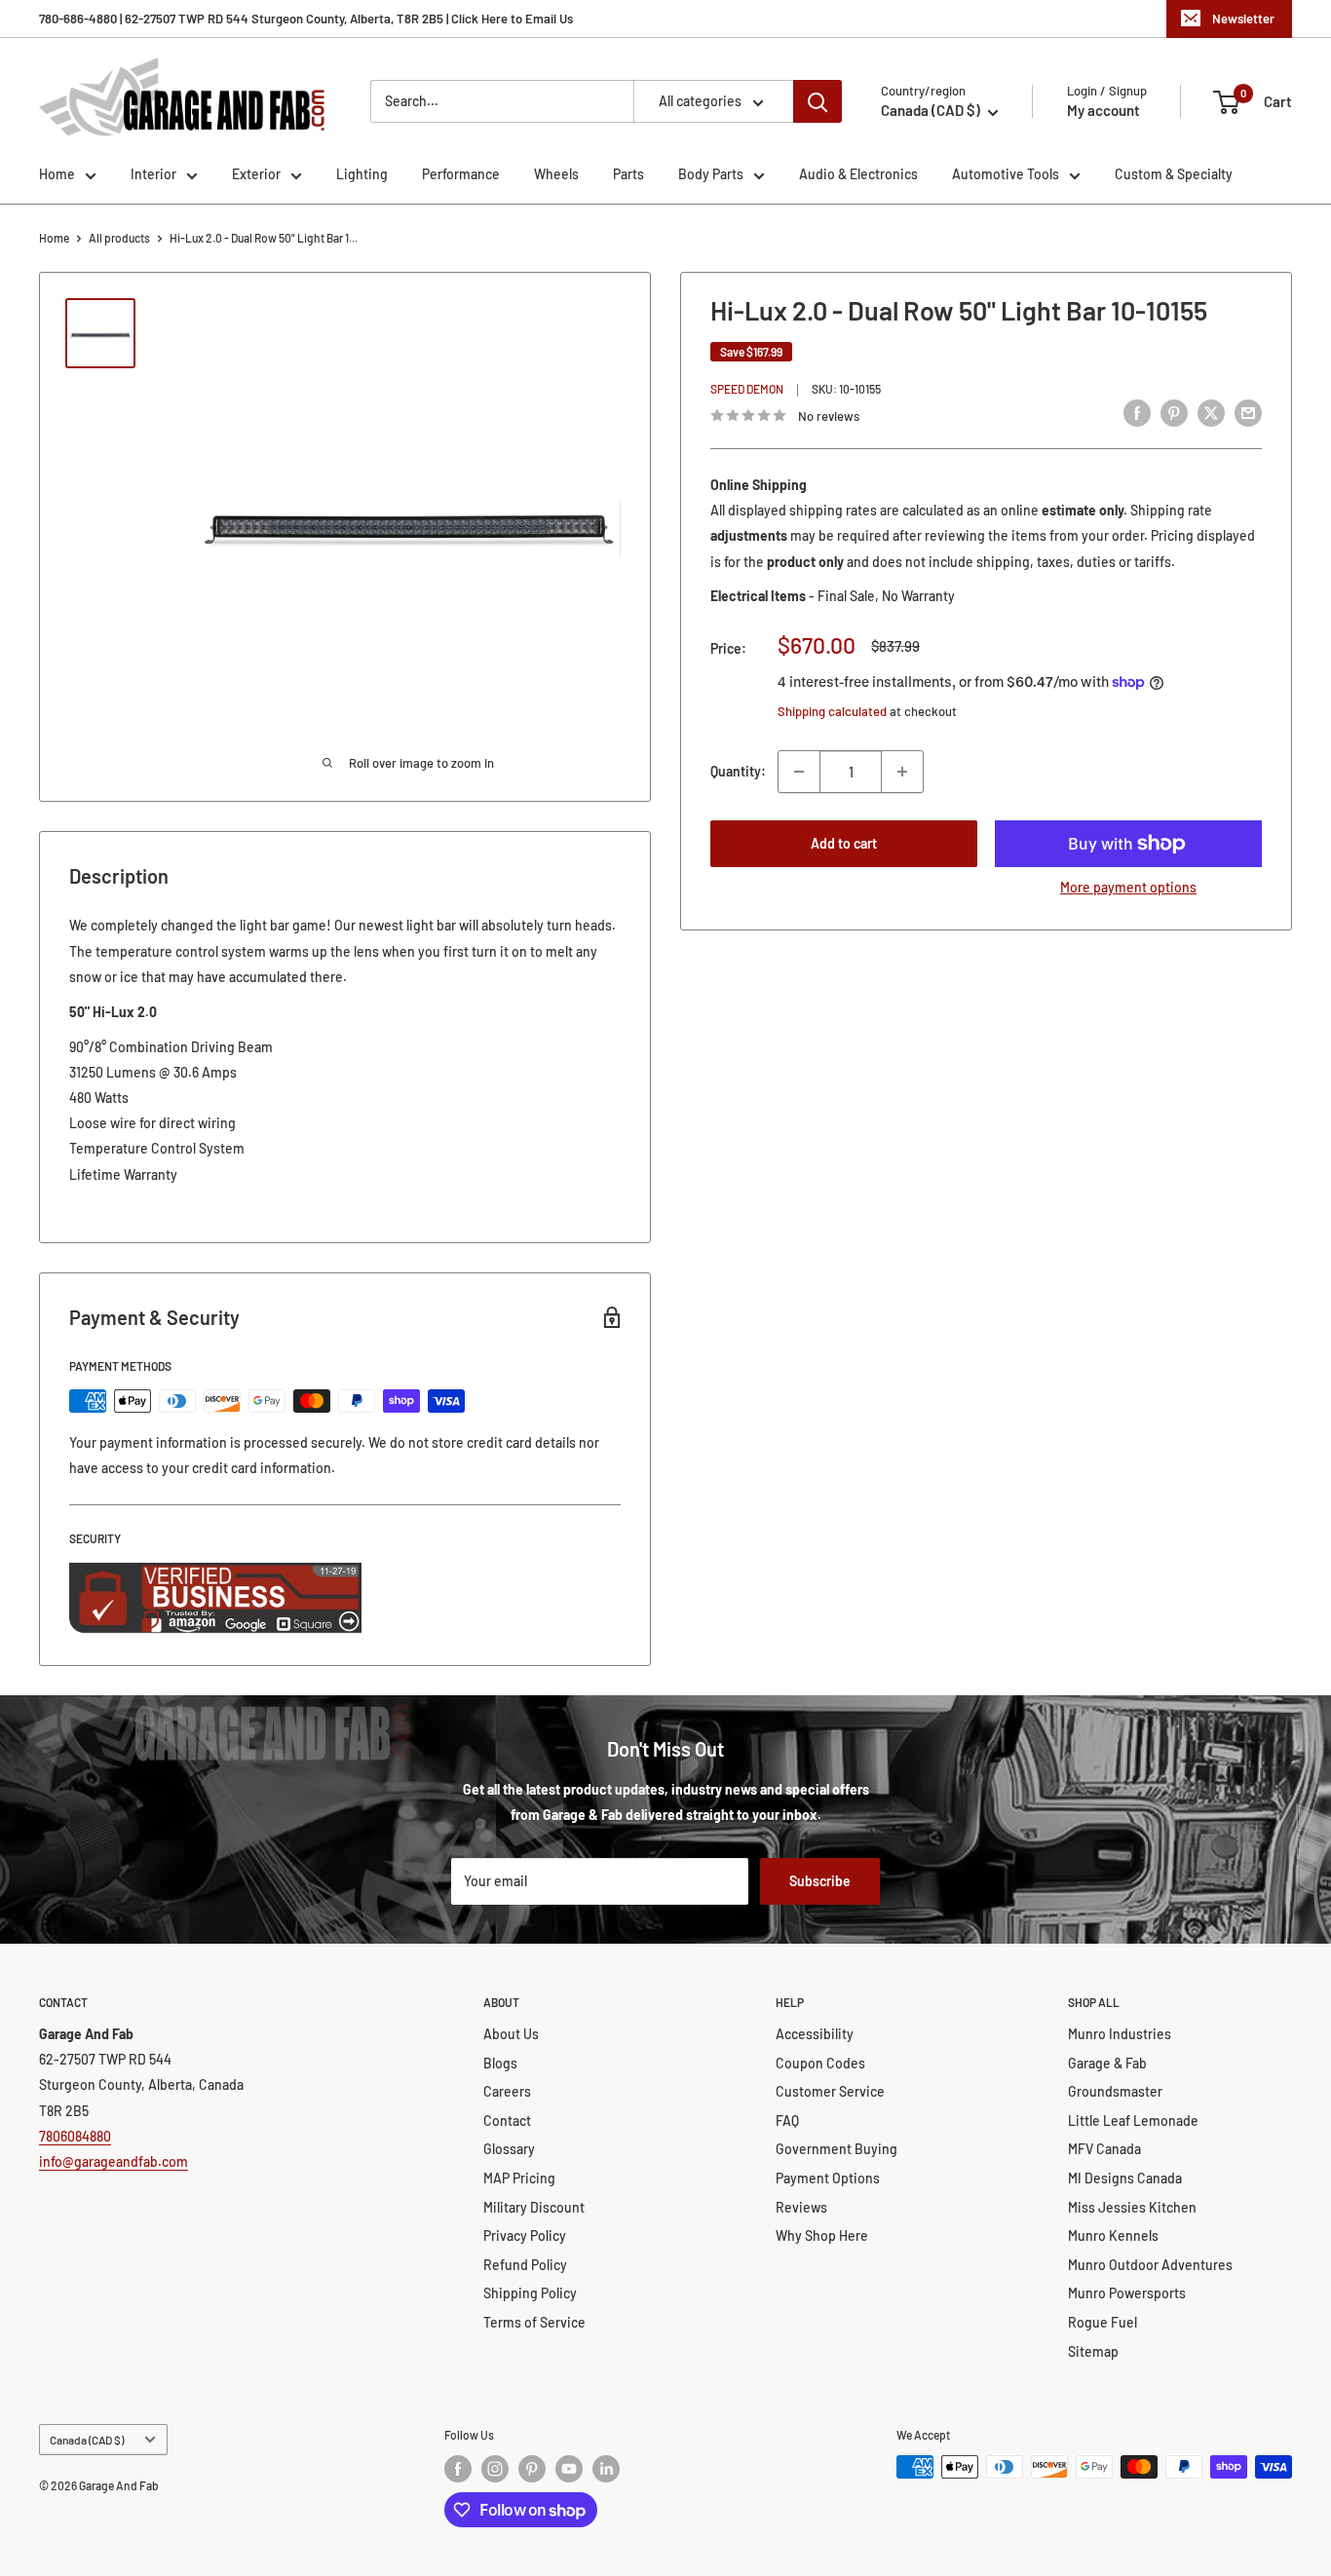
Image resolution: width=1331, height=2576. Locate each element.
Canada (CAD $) (87, 2440)
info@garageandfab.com (114, 2161)
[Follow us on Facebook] (458, 2469)
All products (119, 238)
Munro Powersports (1127, 2293)
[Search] (818, 101)
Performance (461, 174)
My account (1103, 110)
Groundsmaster (1115, 2091)
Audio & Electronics (858, 174)
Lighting (362, 174)
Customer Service (830, 2091)
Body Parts (711, 174)
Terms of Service (534, 2322)
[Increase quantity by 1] (902, 772)
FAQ (787, 2121)
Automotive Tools (1006, 174)
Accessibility (815, 2034)
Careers (507, 2091)
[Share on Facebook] (1137, 413)
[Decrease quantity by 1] (799, 772)
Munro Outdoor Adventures (1150, 2265)
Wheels (556, 174)
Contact (507, 2121)
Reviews (801, 2207)
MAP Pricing (519, 2178)
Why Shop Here (822, 2235)
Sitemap (1093, 2351)
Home (57, 174)
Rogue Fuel (1103, 2322)
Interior (153, 174)
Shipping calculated (832, 711)
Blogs (500, 2063)
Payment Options (828, 2178)
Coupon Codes (820, 2063)
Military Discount (534, 2207)
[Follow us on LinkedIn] (606, 2469)
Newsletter (1243, 19)
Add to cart (844, 843)
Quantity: (738, 771)
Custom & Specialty (1174, 174)
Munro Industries (1120, 2034)
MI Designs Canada (1125, 2178)
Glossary (509, 2149)
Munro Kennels (1113, 2235)
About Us (511, 2034)
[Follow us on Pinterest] (532, 2469)
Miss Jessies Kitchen (1132, 2207)
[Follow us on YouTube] (569, 2469)
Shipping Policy (530, 2293)
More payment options (1128, 887)
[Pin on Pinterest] (1174, 413)
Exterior (256, 174)
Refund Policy (525, 2265)
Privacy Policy (525, 2235)
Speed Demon (747, 390)
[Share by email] (1248, 413)
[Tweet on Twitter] (1211, 413)
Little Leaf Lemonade (1133, 2121)
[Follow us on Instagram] (495, 2469)
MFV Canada (1104, 2149)
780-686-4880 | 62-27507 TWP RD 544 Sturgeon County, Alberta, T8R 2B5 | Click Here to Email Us (306, 19)
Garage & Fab (1107, 2063)
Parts (628, 174)
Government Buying (837, 2149)
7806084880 (75, 2136)
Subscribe (820, 1881)
